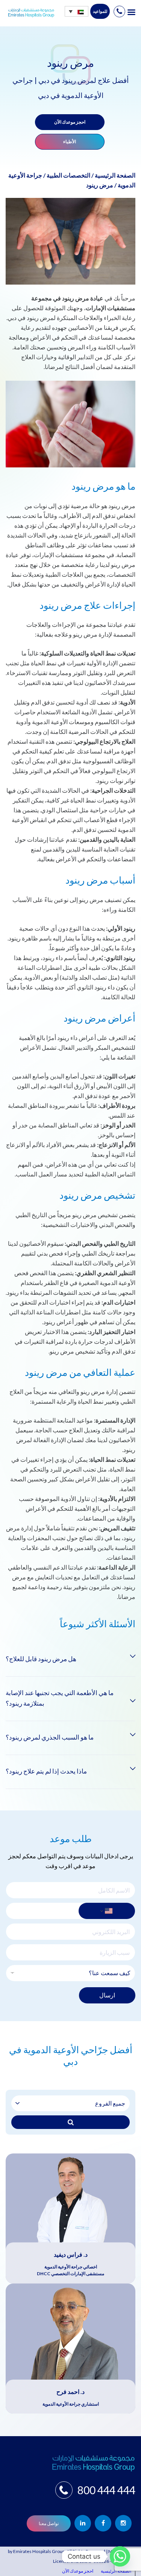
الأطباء (70, 142)
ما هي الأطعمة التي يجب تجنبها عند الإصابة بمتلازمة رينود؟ (60, 1698)
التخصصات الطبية (68, 175)
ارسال (107, 1995)
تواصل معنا (49, 2523)
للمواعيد (100, 11)
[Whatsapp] (120, 2556)
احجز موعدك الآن (70, 122)
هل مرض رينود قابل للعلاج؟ (41, 1659)
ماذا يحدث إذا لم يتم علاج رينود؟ (46, 1771)
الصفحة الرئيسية (115, 175)
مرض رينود (100, 185)
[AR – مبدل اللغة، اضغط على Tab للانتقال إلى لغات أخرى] (77, 11)
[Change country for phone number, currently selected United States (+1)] (107, 1911)
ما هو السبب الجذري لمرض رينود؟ (50, 1737)
